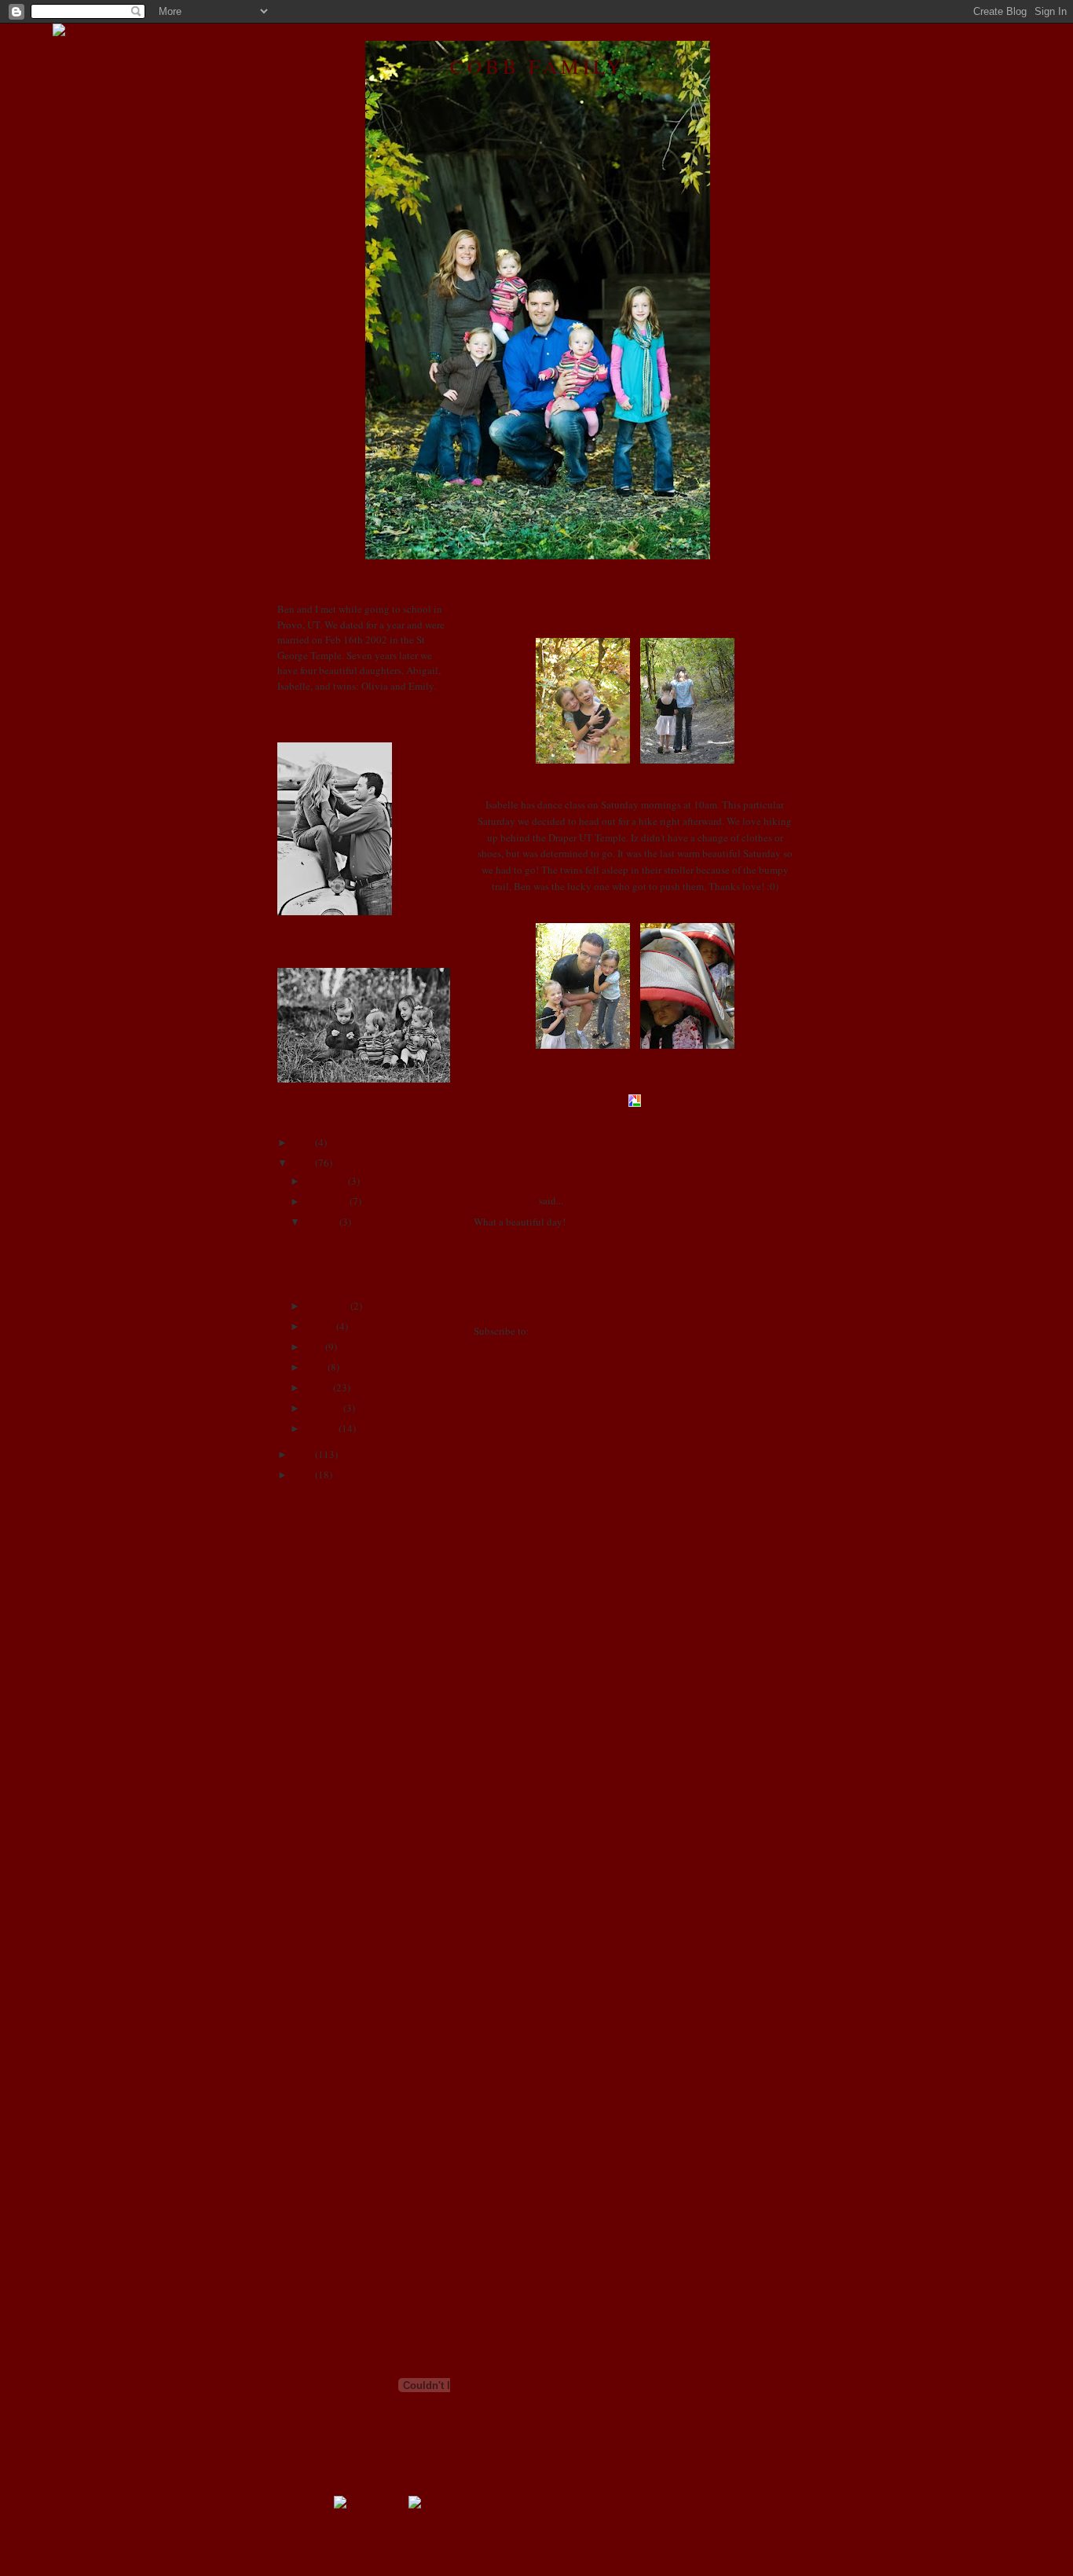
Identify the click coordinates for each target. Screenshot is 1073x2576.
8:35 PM (586, 1122)
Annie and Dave (311, 1579)
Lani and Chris (309, 1973)
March (317, 1387)
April (314, 1367)
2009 (302, 1163)
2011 (302, 1142)
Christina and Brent (319, 1669)
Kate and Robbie (313, 1901)
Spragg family (307, 2151)
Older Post (774, 1301)
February (322, 1408)
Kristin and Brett (313, 1955)
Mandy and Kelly (315, 2008)
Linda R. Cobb (505, 1200)
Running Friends (313, 2098)
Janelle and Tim (311, 1812)
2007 (302, 1475)
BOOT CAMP (307, 1615)
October (320, 1222)
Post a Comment (508, 1277)
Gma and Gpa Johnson (325, 1758)
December (324, 1181)
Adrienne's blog (311, 1544)
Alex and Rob (307, 1561)
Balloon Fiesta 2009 (346, 1281)
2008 (302, 1454)
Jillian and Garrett (315, 1865)
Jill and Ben (303, 1847)
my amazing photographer (333, 2026)
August (319, 1326)
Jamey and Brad (311, 1794)
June (313, 1347)
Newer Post (497, 1301)
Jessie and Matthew (319, 1830)
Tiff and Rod (304, 2169)
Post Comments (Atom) (581, 1331)
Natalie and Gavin (316, 2044)
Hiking (493, 610)
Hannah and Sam (313, 1775)
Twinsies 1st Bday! (342, 1240)
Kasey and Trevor (314, 1883)
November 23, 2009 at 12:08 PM (566, 1242)
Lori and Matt (307, 1990)
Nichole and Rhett (316, 2061)
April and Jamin (311, 1597)
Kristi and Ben (308, 1918)
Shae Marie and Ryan (323, 2133)
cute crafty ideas (312, 1704)
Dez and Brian (308, 1722)
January (320, 1428)
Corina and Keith (314, 1687)
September (326, 1306)
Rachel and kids (311, 2079)
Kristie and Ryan (313, 1937)
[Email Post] (609, 1122)
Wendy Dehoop (310, 2204)
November (325, 1201)
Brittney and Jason (317, 1651)
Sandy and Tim (309, 2116)
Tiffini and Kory (311, 2187)
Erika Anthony (309, 1740)
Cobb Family (537, 66)
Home (636, 1301)
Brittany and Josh (315, 1632)
